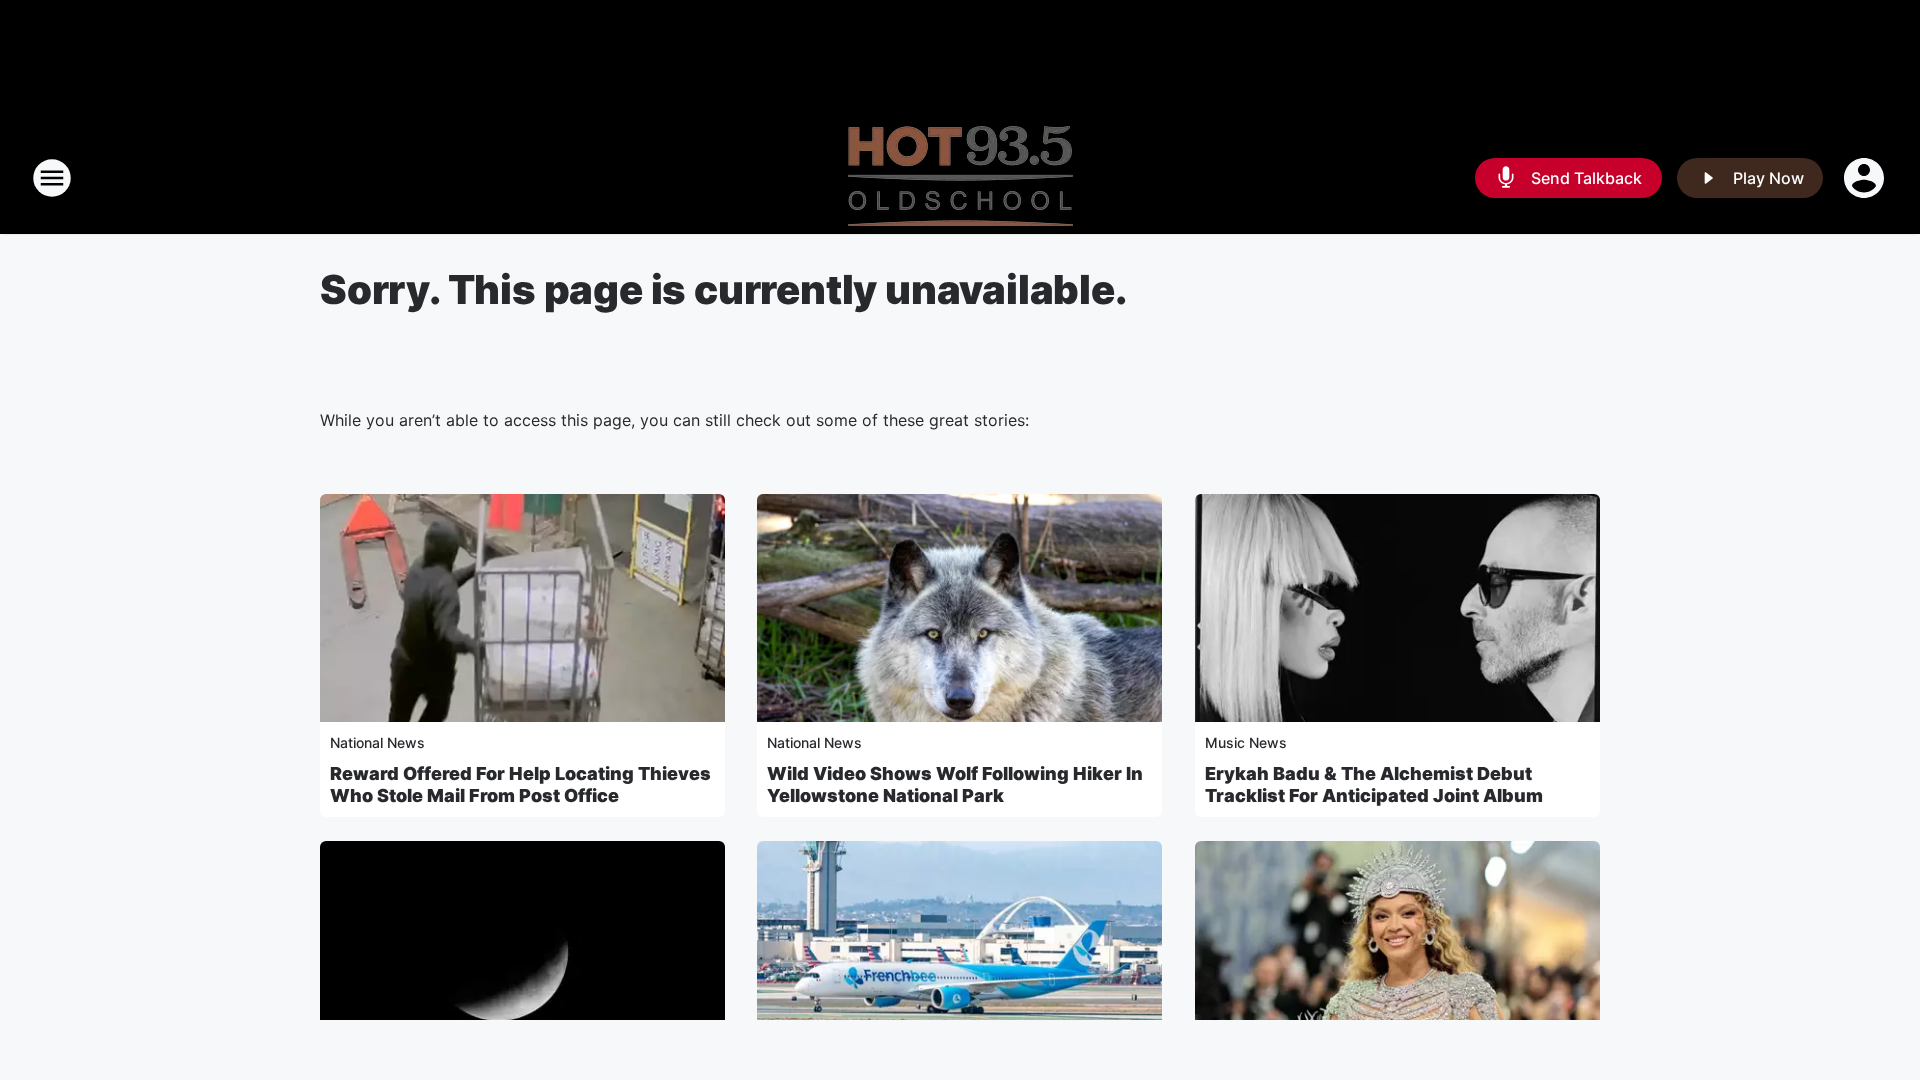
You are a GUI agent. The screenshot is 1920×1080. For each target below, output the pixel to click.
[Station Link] (960, 178)
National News (377, 742)
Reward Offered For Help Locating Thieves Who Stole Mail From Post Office (520, 784)
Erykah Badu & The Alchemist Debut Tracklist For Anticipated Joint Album (1374, 784)
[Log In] (1866, 178)
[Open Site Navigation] (52, 178)
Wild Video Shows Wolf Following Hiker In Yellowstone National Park (955, 784)
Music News (1246, 742)
